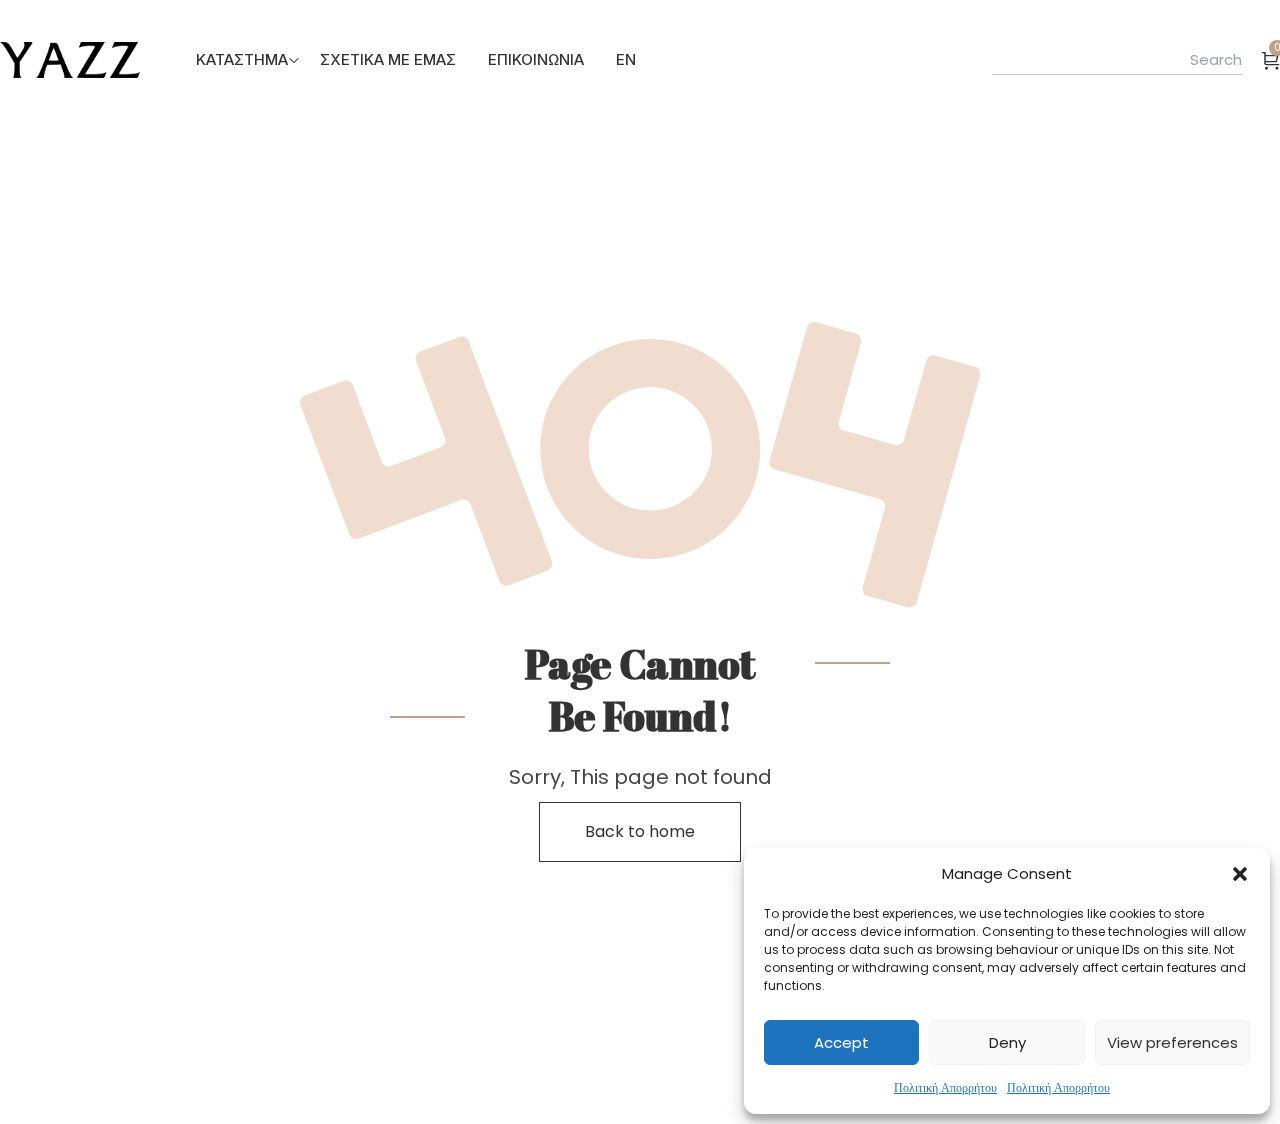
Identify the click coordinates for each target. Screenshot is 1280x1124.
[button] (1240, 874)
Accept (841, 1042)
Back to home (640, 831)
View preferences (1172, 1042)
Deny (1007, 1042)
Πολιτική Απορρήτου (945, 1087)
